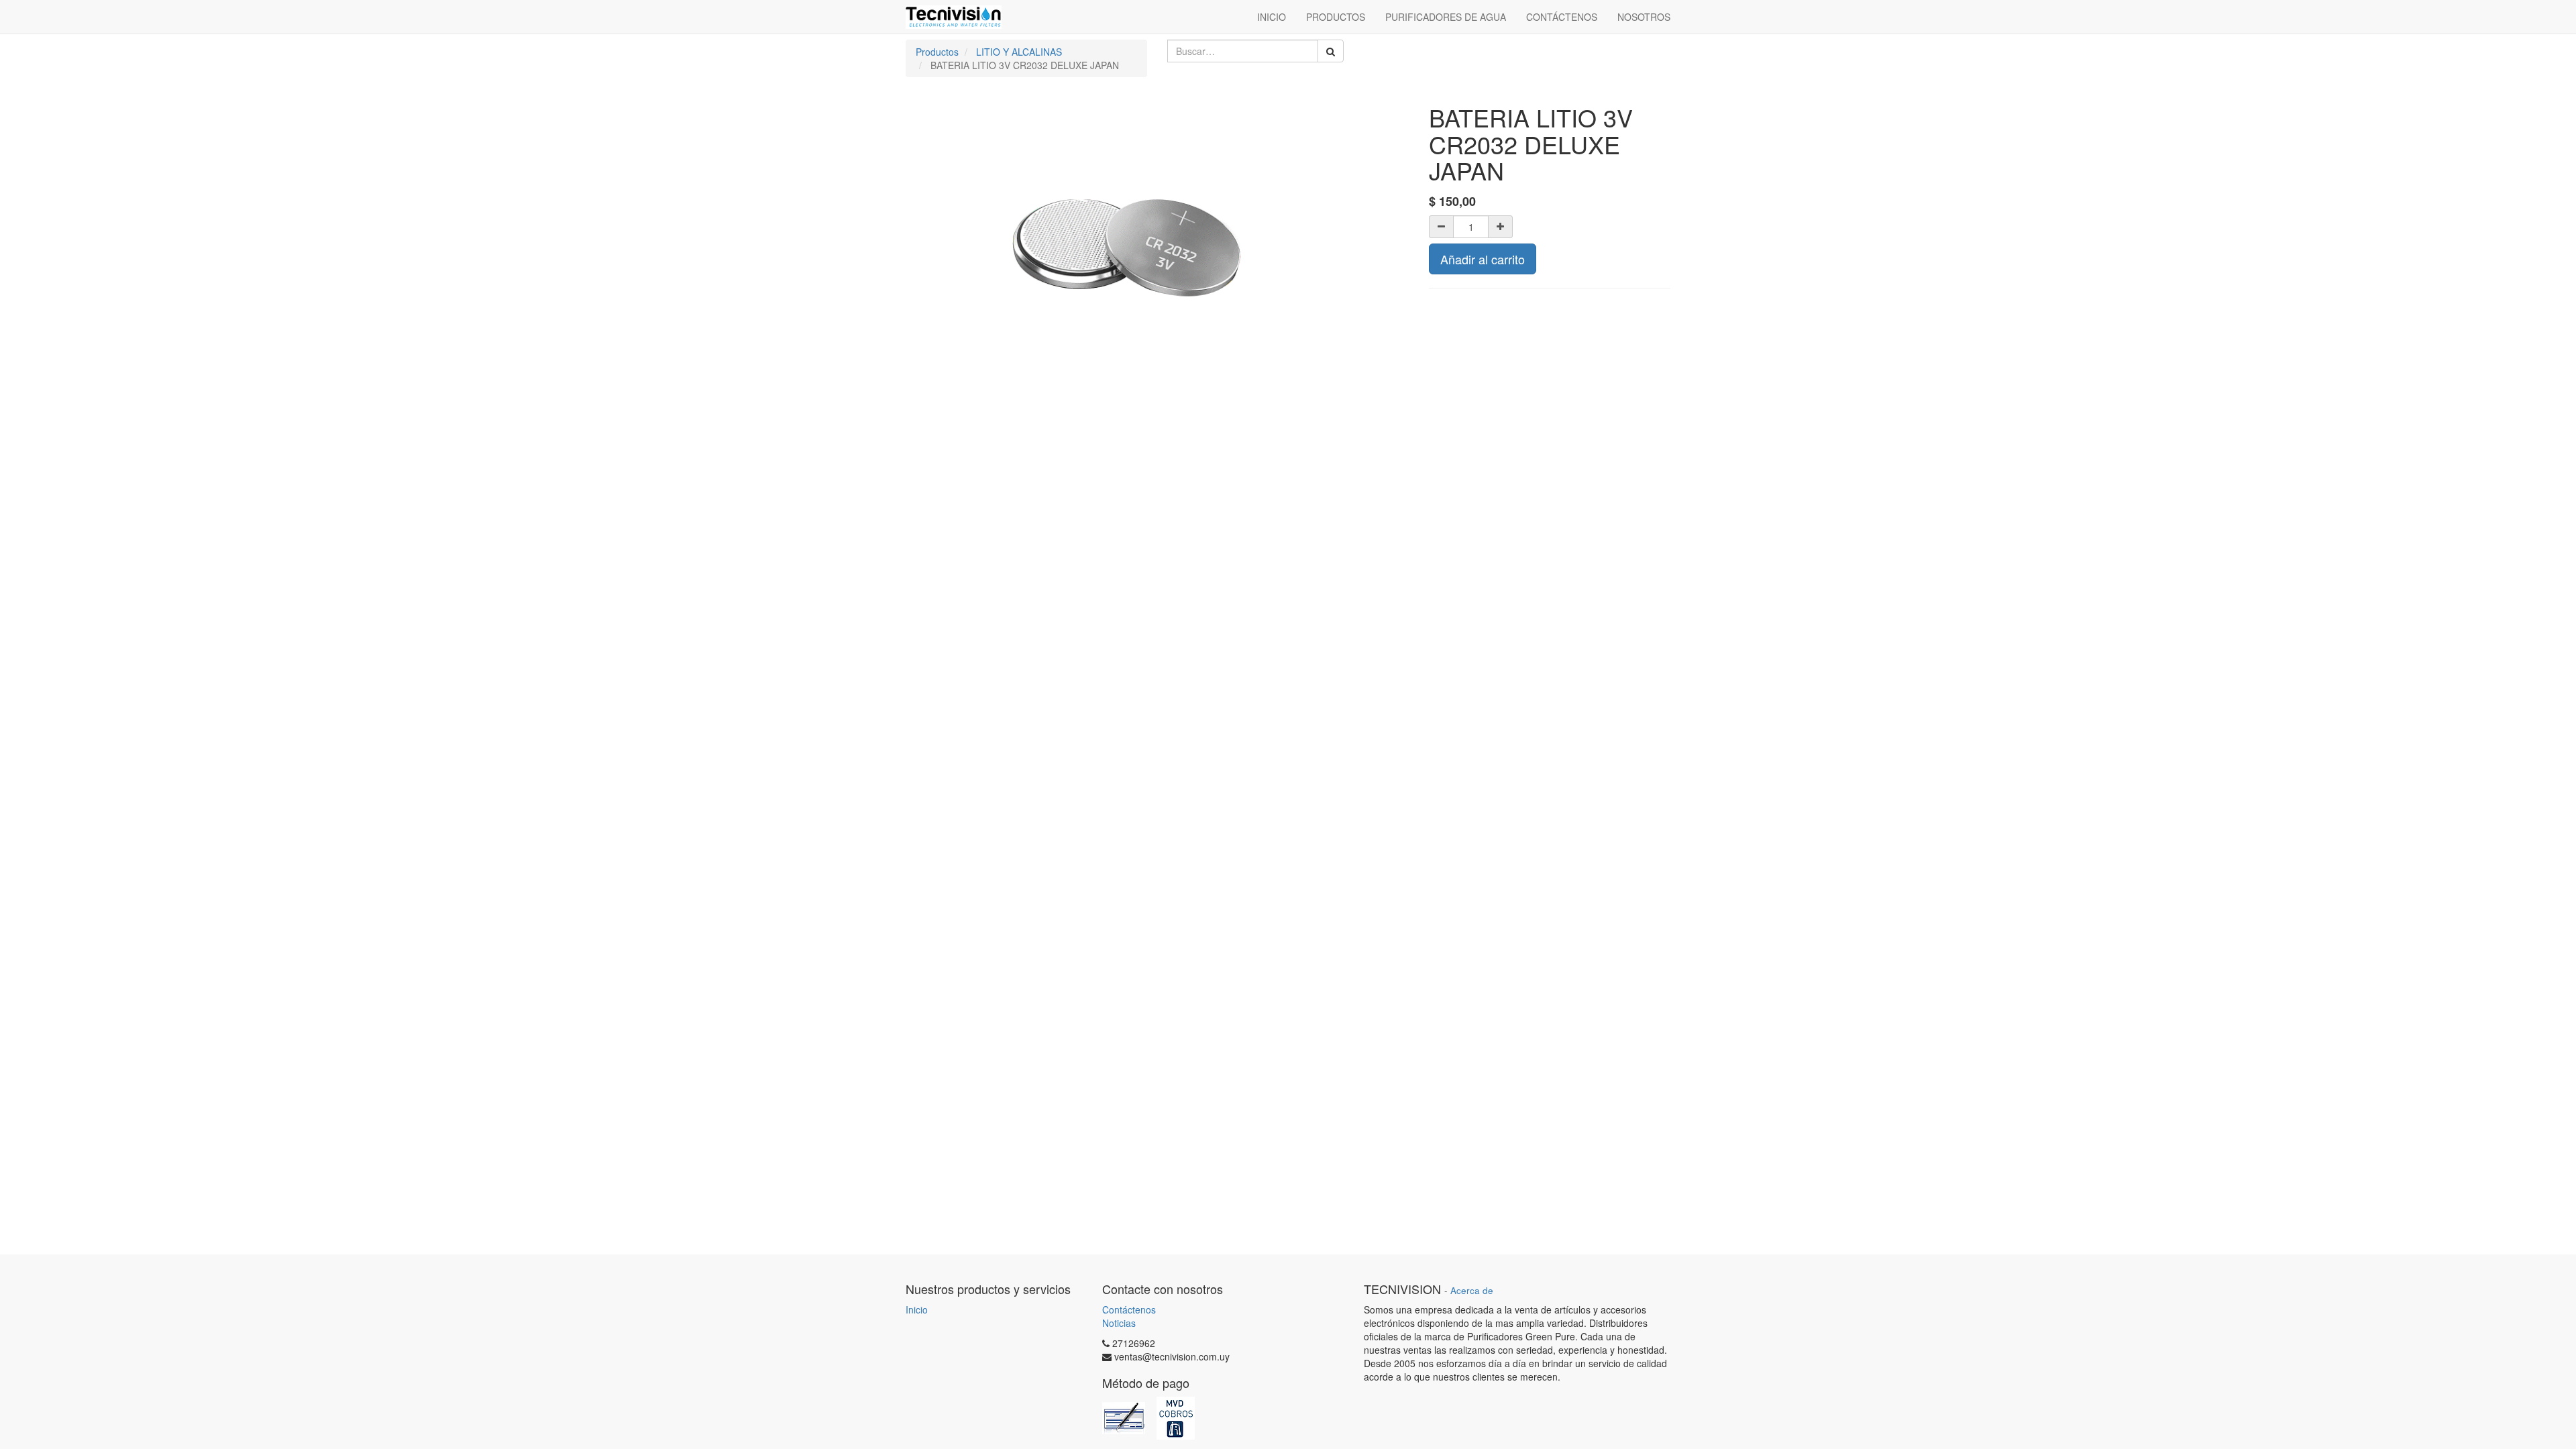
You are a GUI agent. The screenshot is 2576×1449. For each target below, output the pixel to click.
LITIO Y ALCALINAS (1019, 52)
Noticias (1119, 1323)
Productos (937, 52)
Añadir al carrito (1483, 259)
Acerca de (1472, 1290)
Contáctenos (1129, 1309)
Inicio (917, 1309)
